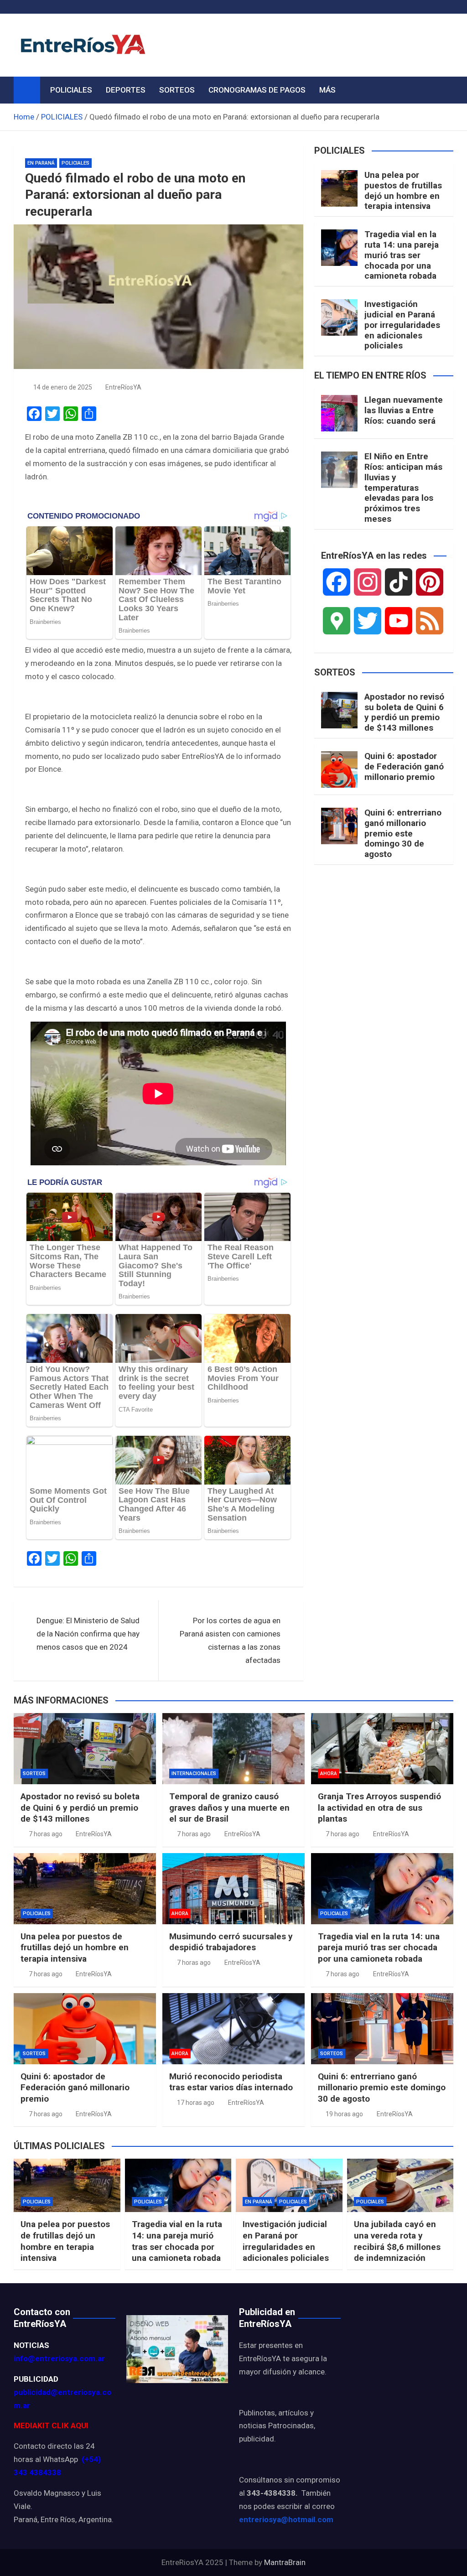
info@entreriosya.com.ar (59, 2358)
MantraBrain (285, 2562)
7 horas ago (46, 1834)
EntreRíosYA (123, 387)
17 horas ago (196, 2103)
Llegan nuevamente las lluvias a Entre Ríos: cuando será (404, 410)
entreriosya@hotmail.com (286, 2519)
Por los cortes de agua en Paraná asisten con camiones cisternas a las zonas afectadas (230, 1640)
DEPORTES (126, 90)
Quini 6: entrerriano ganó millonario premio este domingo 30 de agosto (403, 833)
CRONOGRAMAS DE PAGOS (257, 90)
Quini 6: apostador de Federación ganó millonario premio (404, 766)
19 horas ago (344, 2114)
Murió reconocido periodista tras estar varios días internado (231, 2082)
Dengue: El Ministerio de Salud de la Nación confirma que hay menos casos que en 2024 (88, 1634)
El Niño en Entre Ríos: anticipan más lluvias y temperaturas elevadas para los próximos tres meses (403, 488)
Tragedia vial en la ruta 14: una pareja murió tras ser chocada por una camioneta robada (402, 255)
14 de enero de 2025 (63, 387)
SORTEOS (177, 90)
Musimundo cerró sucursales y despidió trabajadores (231, 1942)
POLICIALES (71, 90)
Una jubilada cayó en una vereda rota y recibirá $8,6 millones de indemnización (397, 2241)
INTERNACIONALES (194, 1774)
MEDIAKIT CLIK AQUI (51, 2425)
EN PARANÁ (41, 163)
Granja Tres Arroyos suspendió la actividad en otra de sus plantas (379, 1807)
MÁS (327, 90)
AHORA (329, 1774)
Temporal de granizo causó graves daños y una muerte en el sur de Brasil (229, 1807)
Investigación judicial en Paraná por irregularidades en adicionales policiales (402, 325)
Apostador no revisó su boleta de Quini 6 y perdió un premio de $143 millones (404, 712)
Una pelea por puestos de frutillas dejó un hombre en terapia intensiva (403, 190)
